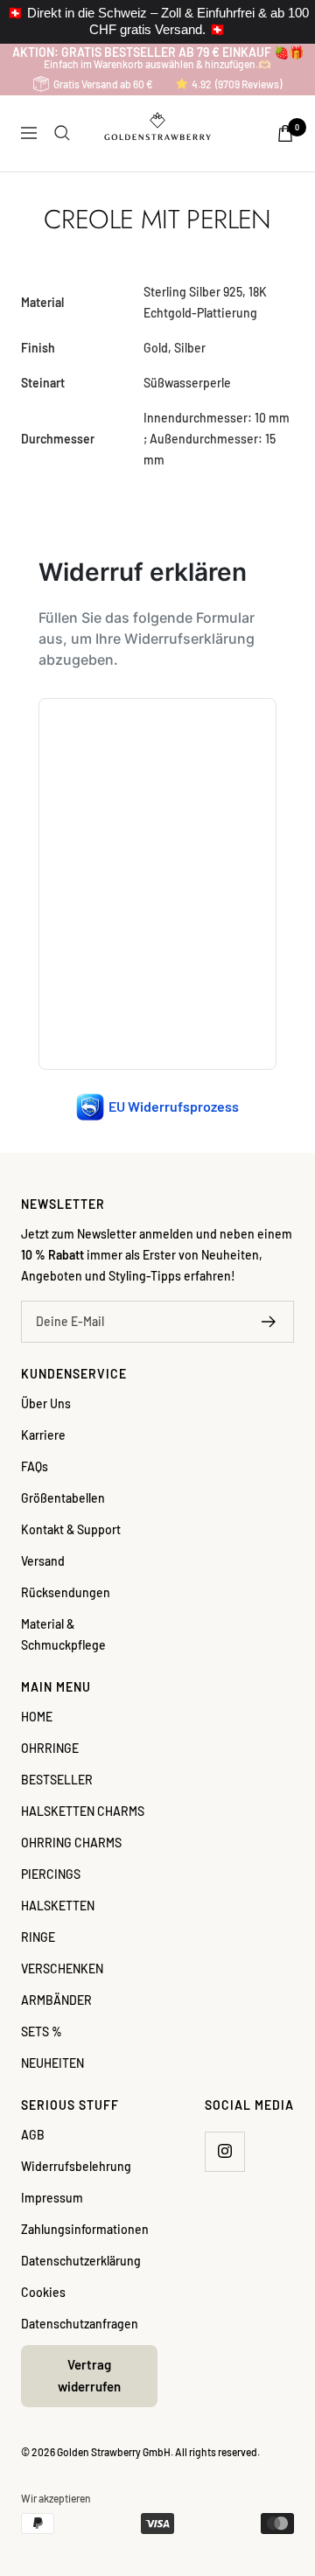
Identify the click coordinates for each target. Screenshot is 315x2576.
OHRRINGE (50, 1748)
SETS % (42, 2031)
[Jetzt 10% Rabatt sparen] (269, 1322)
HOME (37, 1717)
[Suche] (62, 133)
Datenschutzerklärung (81, 2261)
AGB (33, 2135)
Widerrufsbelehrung (76, 2166)
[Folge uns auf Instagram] (224, 2151)
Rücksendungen (66, 1592)
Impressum (52, 2198)
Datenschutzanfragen (80, 2324)
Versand (43, 1561)
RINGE (38, 1937)
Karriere (43, 1435)
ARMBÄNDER (56, 2000)
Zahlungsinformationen (85, 2229)
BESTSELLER (57, 1780)
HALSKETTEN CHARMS (83, 1811)
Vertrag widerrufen (89, 2376)
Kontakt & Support (71, 1529)
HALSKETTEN (58, 1906)
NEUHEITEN (52, 2063)
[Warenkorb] (285, 133)
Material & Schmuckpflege (63, 1634)
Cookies (43, 2292)
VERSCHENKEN (62, 1969)
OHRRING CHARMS (71, 1843)
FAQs (35, 1466)
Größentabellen (63, 1498)
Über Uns (46, 1403)
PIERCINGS (51, 1874)
